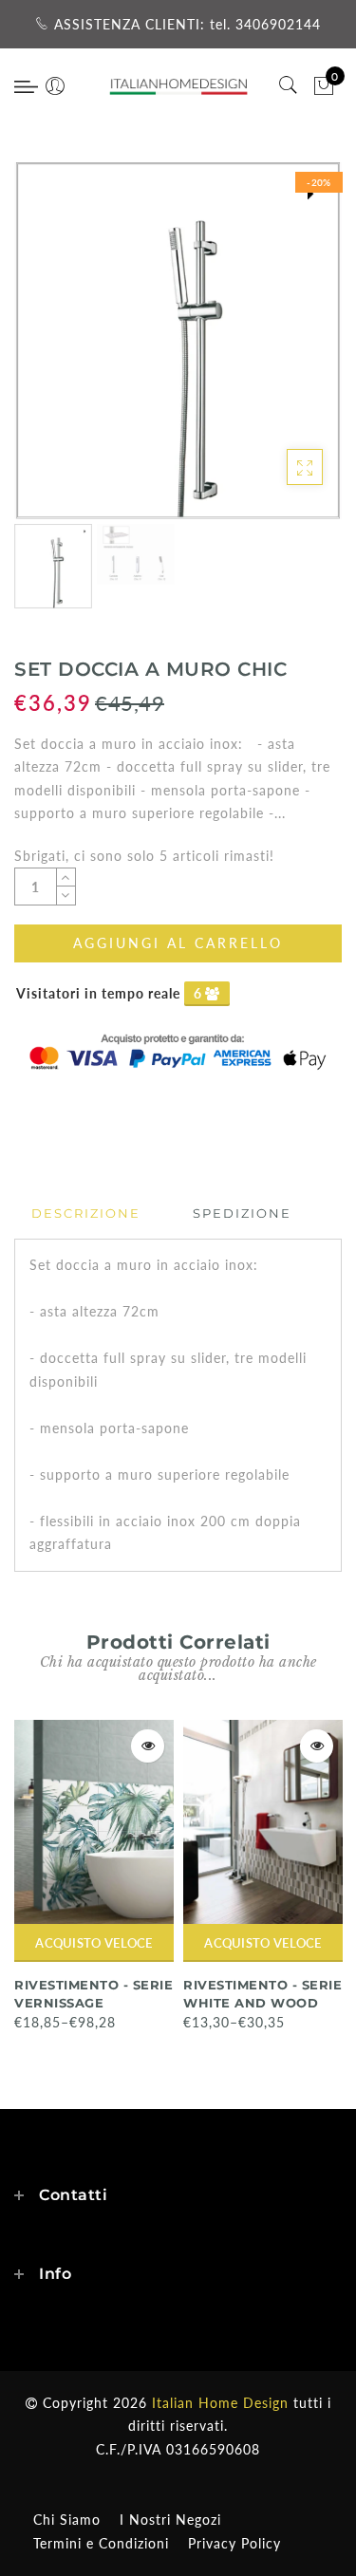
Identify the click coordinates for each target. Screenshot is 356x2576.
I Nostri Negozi (170, 2520)
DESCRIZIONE (86, 1213)
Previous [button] (49, 352)
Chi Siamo (67, 2520)
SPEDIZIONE (242, 1213)
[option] (178, 341)
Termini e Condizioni (101, 2543)
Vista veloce (148, 1746)
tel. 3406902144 (265, 24)
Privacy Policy (234, 2543)
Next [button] (283, 351)
